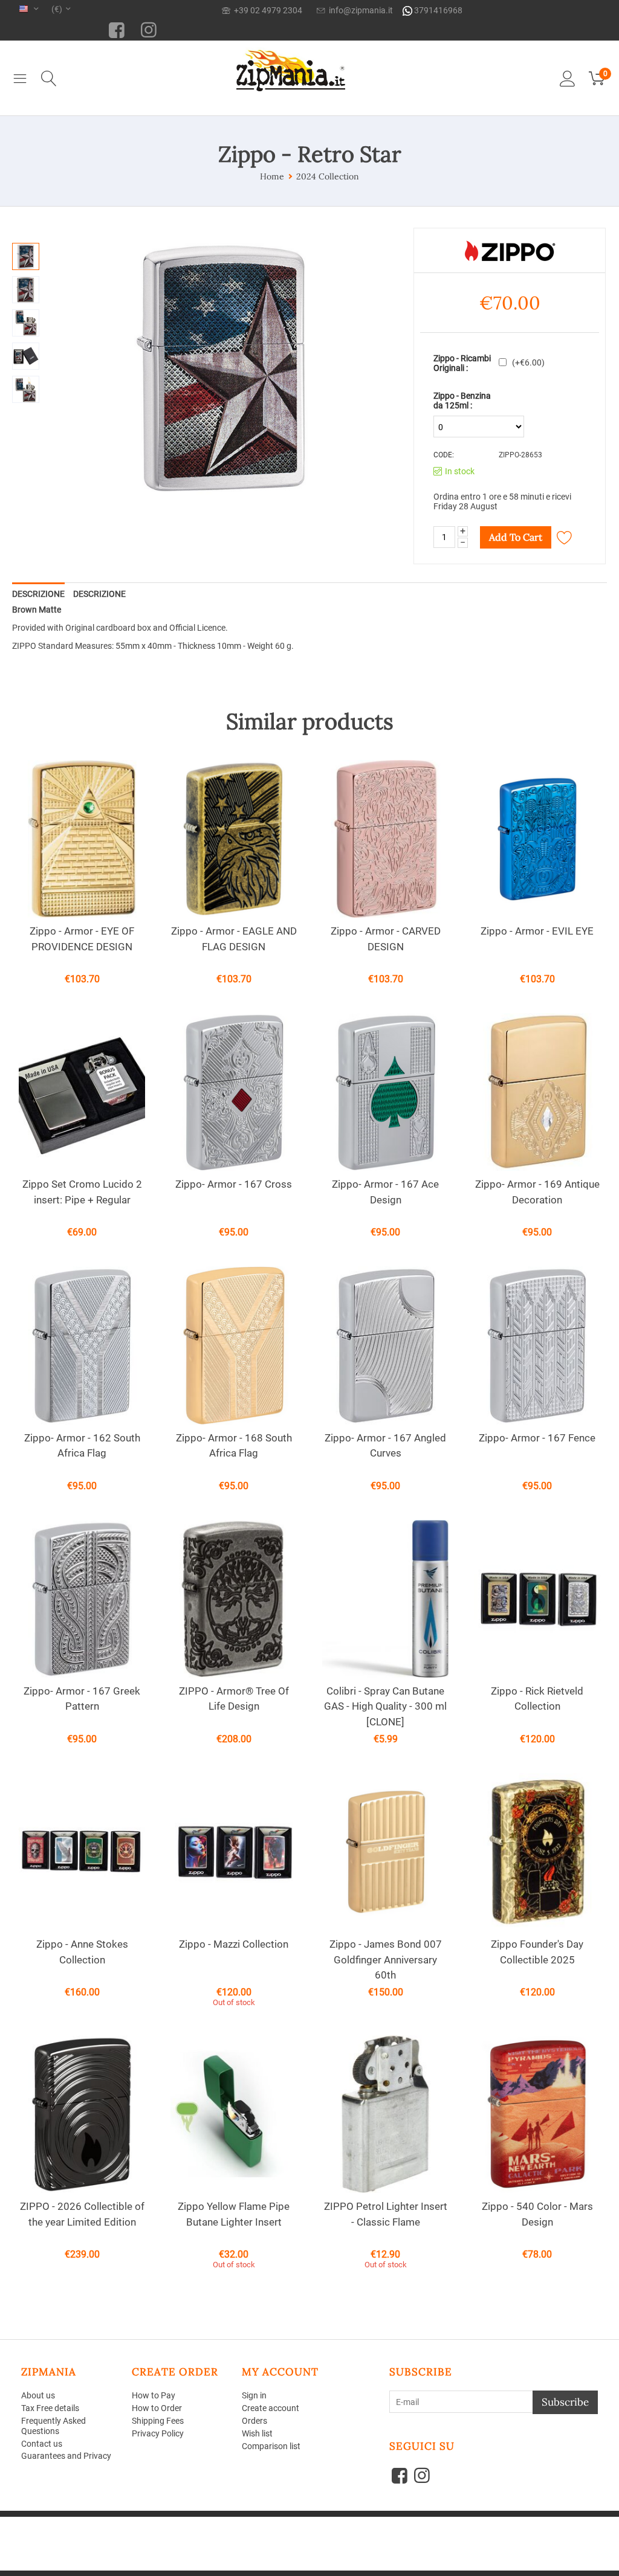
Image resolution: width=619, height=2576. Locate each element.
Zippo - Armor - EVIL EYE (537, 931)
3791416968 (437, 10)
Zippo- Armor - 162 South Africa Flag (82, 1446)
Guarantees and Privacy (66, 2456)
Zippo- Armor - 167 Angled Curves (385, 1446)
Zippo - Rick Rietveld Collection (537, 1699)
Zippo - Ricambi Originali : (462, 363)
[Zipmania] (291, 68)
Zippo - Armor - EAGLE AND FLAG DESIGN (234, 939)
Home (272, 176)
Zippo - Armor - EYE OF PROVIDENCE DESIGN (82, 939)
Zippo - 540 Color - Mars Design (537, 2214)
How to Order (157, 2408)
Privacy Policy (158, 2433)
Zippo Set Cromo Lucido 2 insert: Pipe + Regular (82, 1192)
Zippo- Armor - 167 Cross (234, 1184)
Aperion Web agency (113, 2530)
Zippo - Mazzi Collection (234, 1944)
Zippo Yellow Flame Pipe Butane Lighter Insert (234, 2214)
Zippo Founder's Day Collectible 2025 (537, 1952)
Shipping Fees (158, 2421)
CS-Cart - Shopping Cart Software (196, 2521)
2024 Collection (328, 176)
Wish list (257, 2433)
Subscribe (565, 2402)
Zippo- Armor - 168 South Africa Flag (234, 1446)
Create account (271, 2408)
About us (38, 2395)
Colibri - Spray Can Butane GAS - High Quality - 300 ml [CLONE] (385, 1706)
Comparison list (271, 2446)
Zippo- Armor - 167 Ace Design (385, 1192)
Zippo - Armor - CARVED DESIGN (386, 939)
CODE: (444, 455)
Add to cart (516, 537)
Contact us (42, 2444)
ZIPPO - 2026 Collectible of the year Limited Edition (82, 2214)
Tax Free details (50, 2408)
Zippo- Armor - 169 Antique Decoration (537, 1192)
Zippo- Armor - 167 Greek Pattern (82, 1699)
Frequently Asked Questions (53, 2426)
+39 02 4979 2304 (266, 10)
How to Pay (154, 2395)
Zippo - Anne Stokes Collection (82, 1952)
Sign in (254, 2395)
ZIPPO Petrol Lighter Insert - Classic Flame (386, 2214)
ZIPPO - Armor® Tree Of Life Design (234, 1699)
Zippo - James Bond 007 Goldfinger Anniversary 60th (386, 1959)
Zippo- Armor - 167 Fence (537, 1438)
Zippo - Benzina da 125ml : (462, 401)
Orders (254, 2421)
